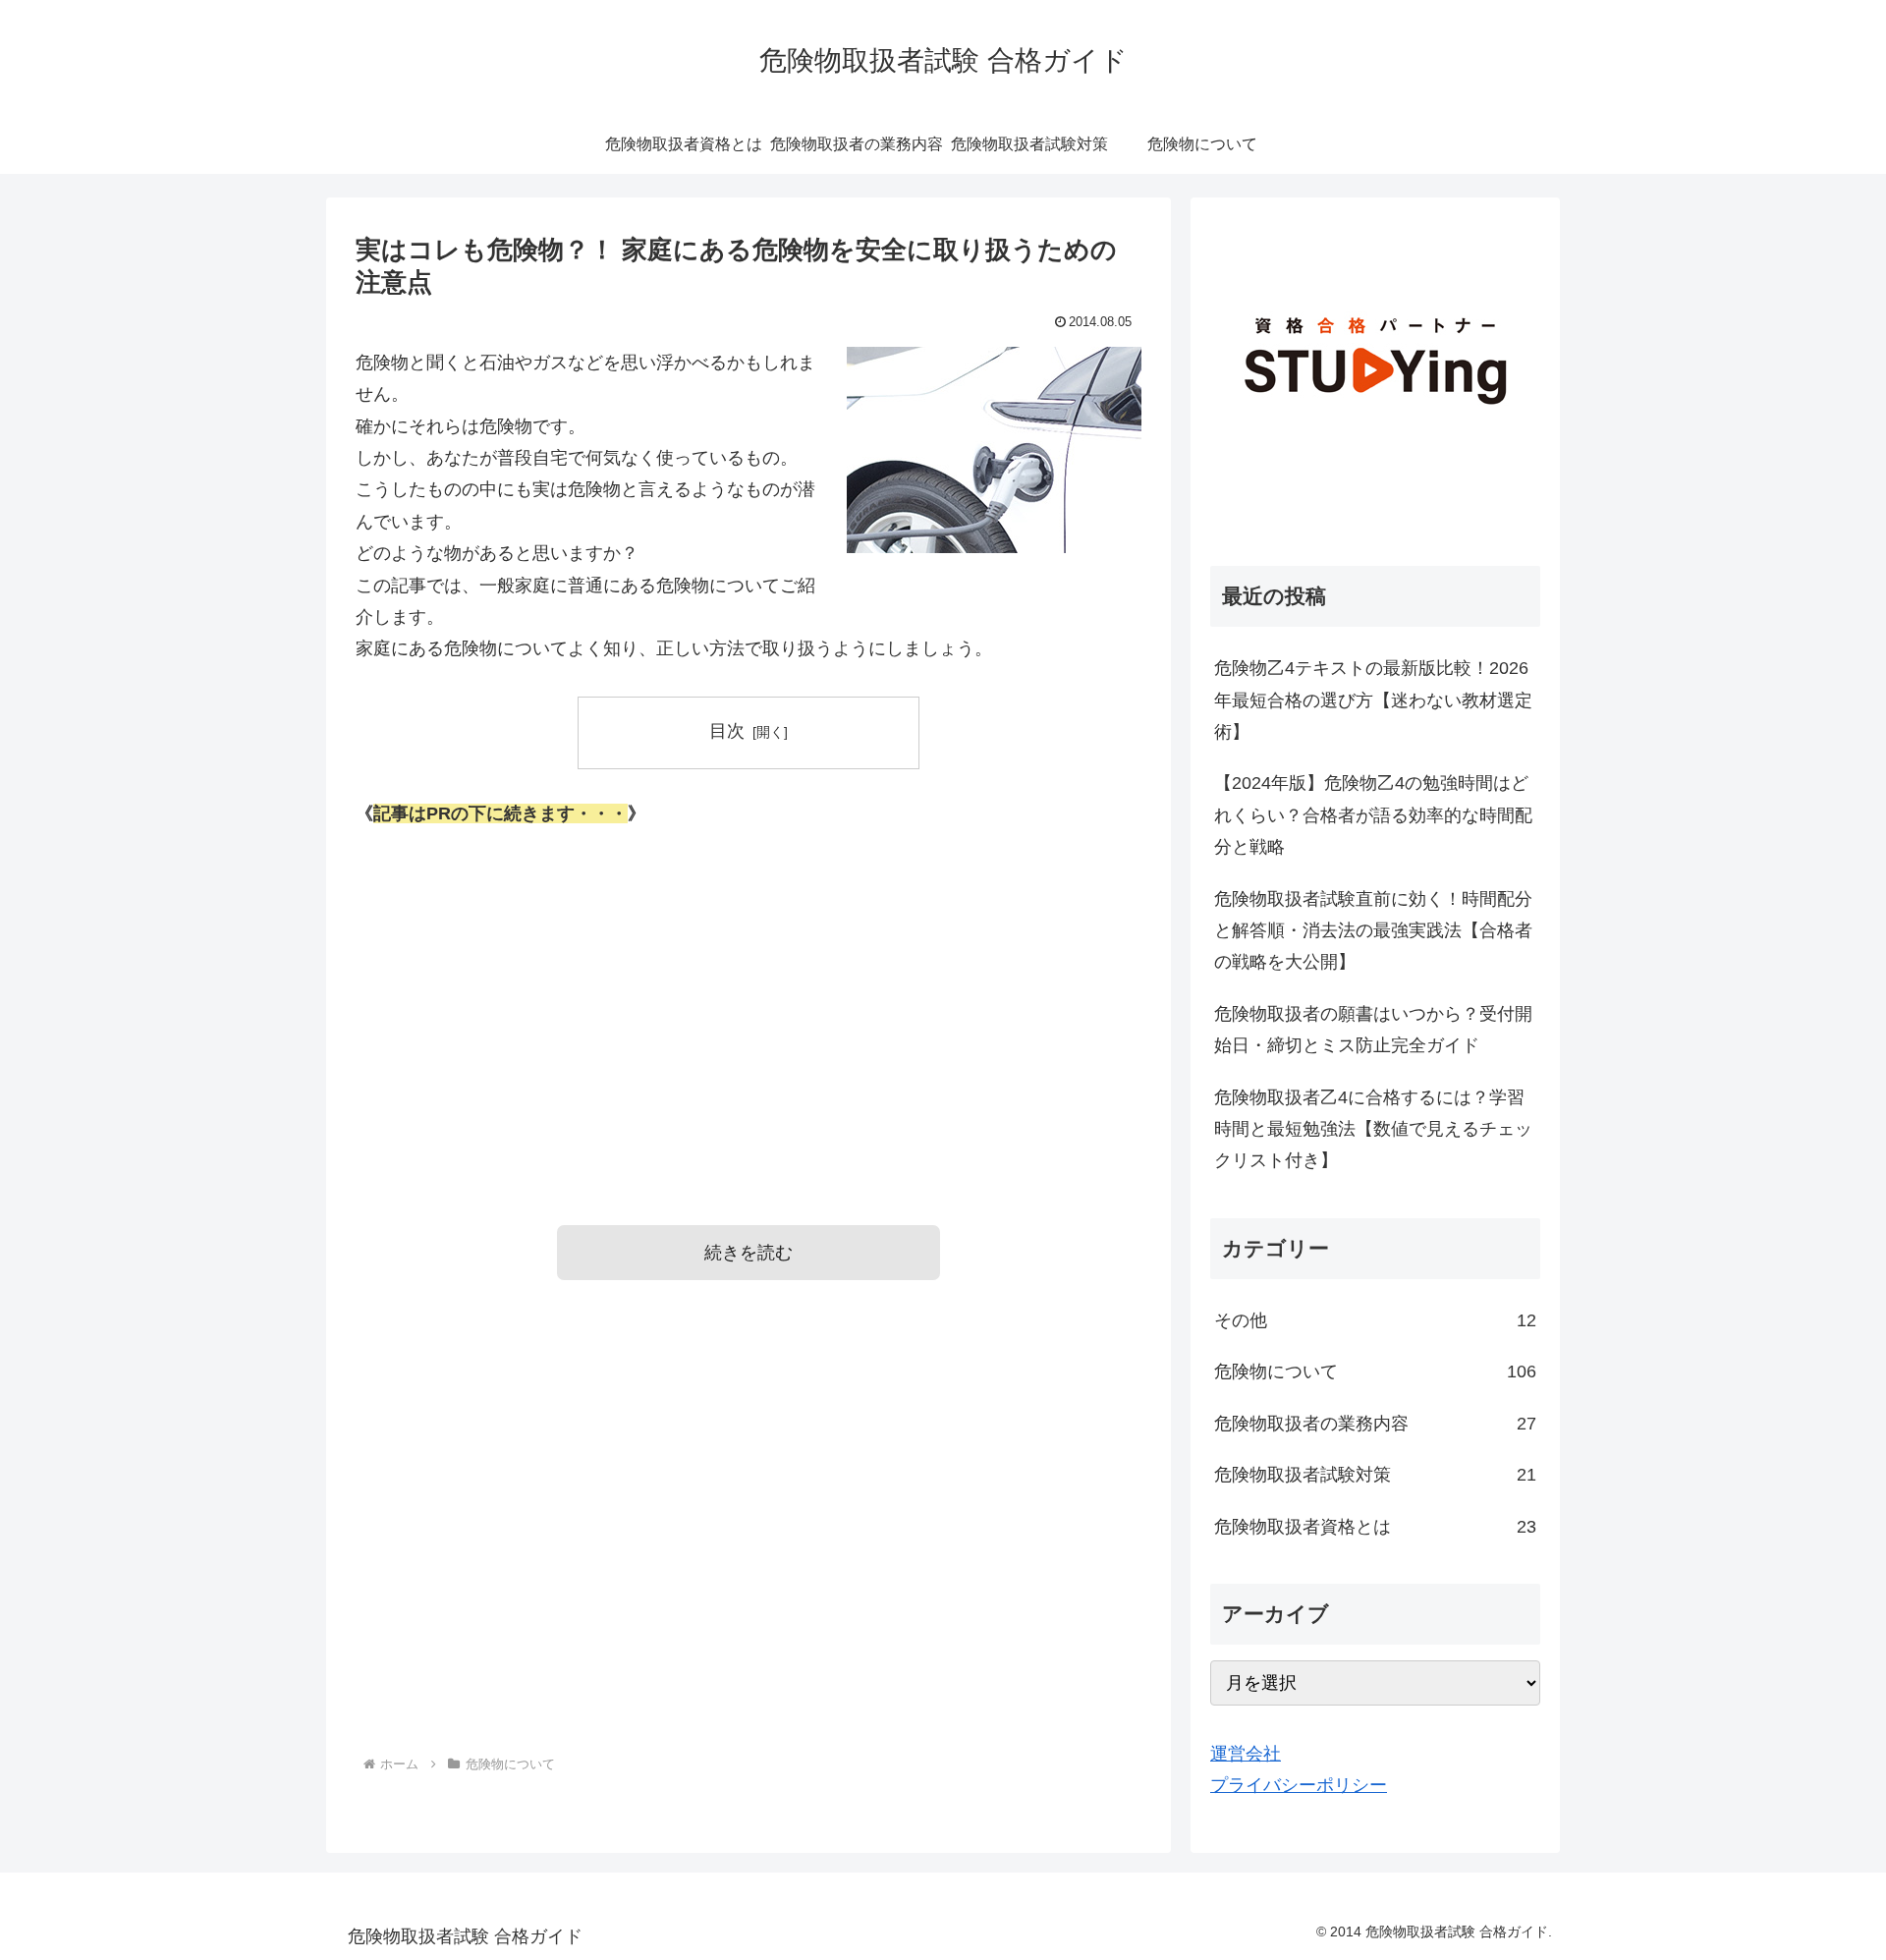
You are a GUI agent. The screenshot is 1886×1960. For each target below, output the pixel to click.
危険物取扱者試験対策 (1375, 1475)
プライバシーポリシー (1299, 1785)
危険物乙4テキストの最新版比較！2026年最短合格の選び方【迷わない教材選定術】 (1373, 700)
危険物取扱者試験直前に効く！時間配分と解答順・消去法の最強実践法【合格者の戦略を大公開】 (1373, 931)
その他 (1375, 1320)
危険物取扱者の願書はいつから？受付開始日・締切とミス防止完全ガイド (1373, 1030)
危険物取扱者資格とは (1375, 1527)
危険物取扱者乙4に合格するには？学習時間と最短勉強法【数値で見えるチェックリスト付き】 (1373, 1129)
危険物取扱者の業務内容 (1375, 1424)
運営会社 (1246, 1754)
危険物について (1375, 1372)
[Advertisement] (749, 999)
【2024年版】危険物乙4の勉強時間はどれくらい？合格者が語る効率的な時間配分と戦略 (1373, 815)
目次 (727, 731)
